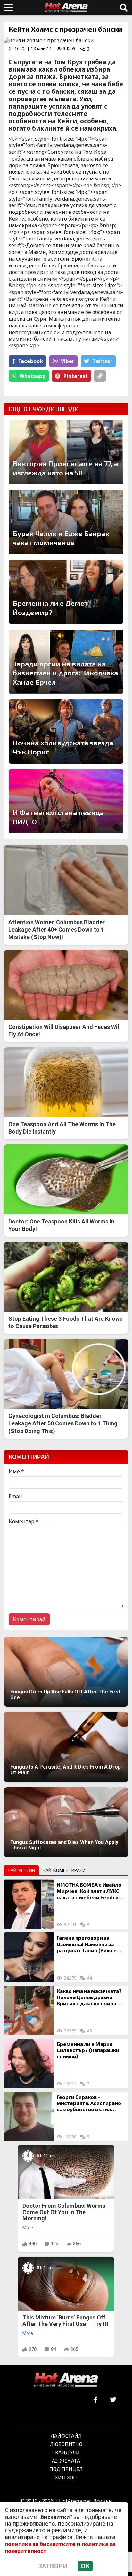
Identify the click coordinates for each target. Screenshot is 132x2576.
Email (15, 1496)
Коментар (24, 1521)
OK (85, 2566)
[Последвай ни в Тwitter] (113, 2400)
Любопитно (66, 2444)
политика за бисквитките (40, 2544)
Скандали (66, 2452)
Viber (68, 361)
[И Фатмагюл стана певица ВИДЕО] (66, 801)
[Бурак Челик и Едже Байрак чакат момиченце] (66, 522)
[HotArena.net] (66, 2380)
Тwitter (102, 361)
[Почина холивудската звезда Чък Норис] (66, 731)
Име (16, 1471)
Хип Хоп (66, 2477)
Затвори (53, 2566)
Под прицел (66, 2469)
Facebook (31, 361)
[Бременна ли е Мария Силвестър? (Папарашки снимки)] (29, 2063)
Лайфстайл (66, 2436)
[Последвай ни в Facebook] (95, 2400)
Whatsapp (33, 376)
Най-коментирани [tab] (64, 1870)
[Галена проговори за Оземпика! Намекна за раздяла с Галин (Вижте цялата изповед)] (29, 1957)
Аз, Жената (66, 2461)
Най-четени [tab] (21, 1870)
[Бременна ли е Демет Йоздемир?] (66, 592)
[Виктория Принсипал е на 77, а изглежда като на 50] (66, 452)
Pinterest (76, 376)
